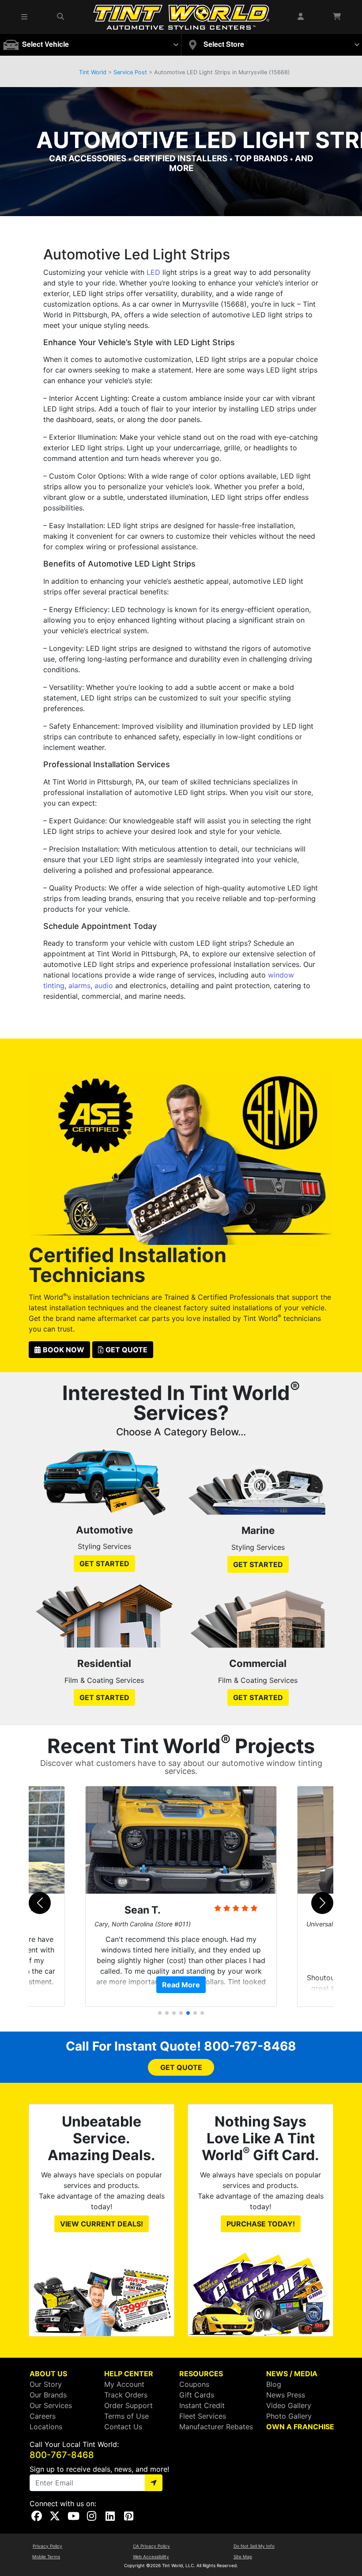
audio (104, 986)
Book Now (64, 1350)
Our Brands (48, 2395)
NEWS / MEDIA (292, 2374)
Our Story (46, 2384)
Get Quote (126, 1350)
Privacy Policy (47, 2546)
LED (153, 272)
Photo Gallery (289, 2416)
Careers (43, 2416)
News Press (286, 2395)
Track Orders (126, 2395)
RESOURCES (201, 2374)
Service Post (130, 72)
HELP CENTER (129, 2374)
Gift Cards (197, 2395)
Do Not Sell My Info (254, 2546)
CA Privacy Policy (151, 2546)
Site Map (243, 2557)
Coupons (194, 2384)
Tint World (93, 72)
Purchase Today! (261, 2224)
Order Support (128, 2405)
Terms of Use (126, 2416)
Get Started (104, 1564)
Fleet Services (203, 2416)
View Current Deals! (102, 2224)
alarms (79, 986)
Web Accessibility (151, 2557)
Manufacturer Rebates (216, 2427)
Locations (46, 2427)
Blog (274, 2384)
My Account (124, 2384)
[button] (25, 17)
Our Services (51, 2405)
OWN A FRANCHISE (300, 2427)
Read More (181, 1985)
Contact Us (123, 2427)
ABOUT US (48, 2374)
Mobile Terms (46, 2557)
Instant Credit (202, 2405)
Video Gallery (289, 2405)
